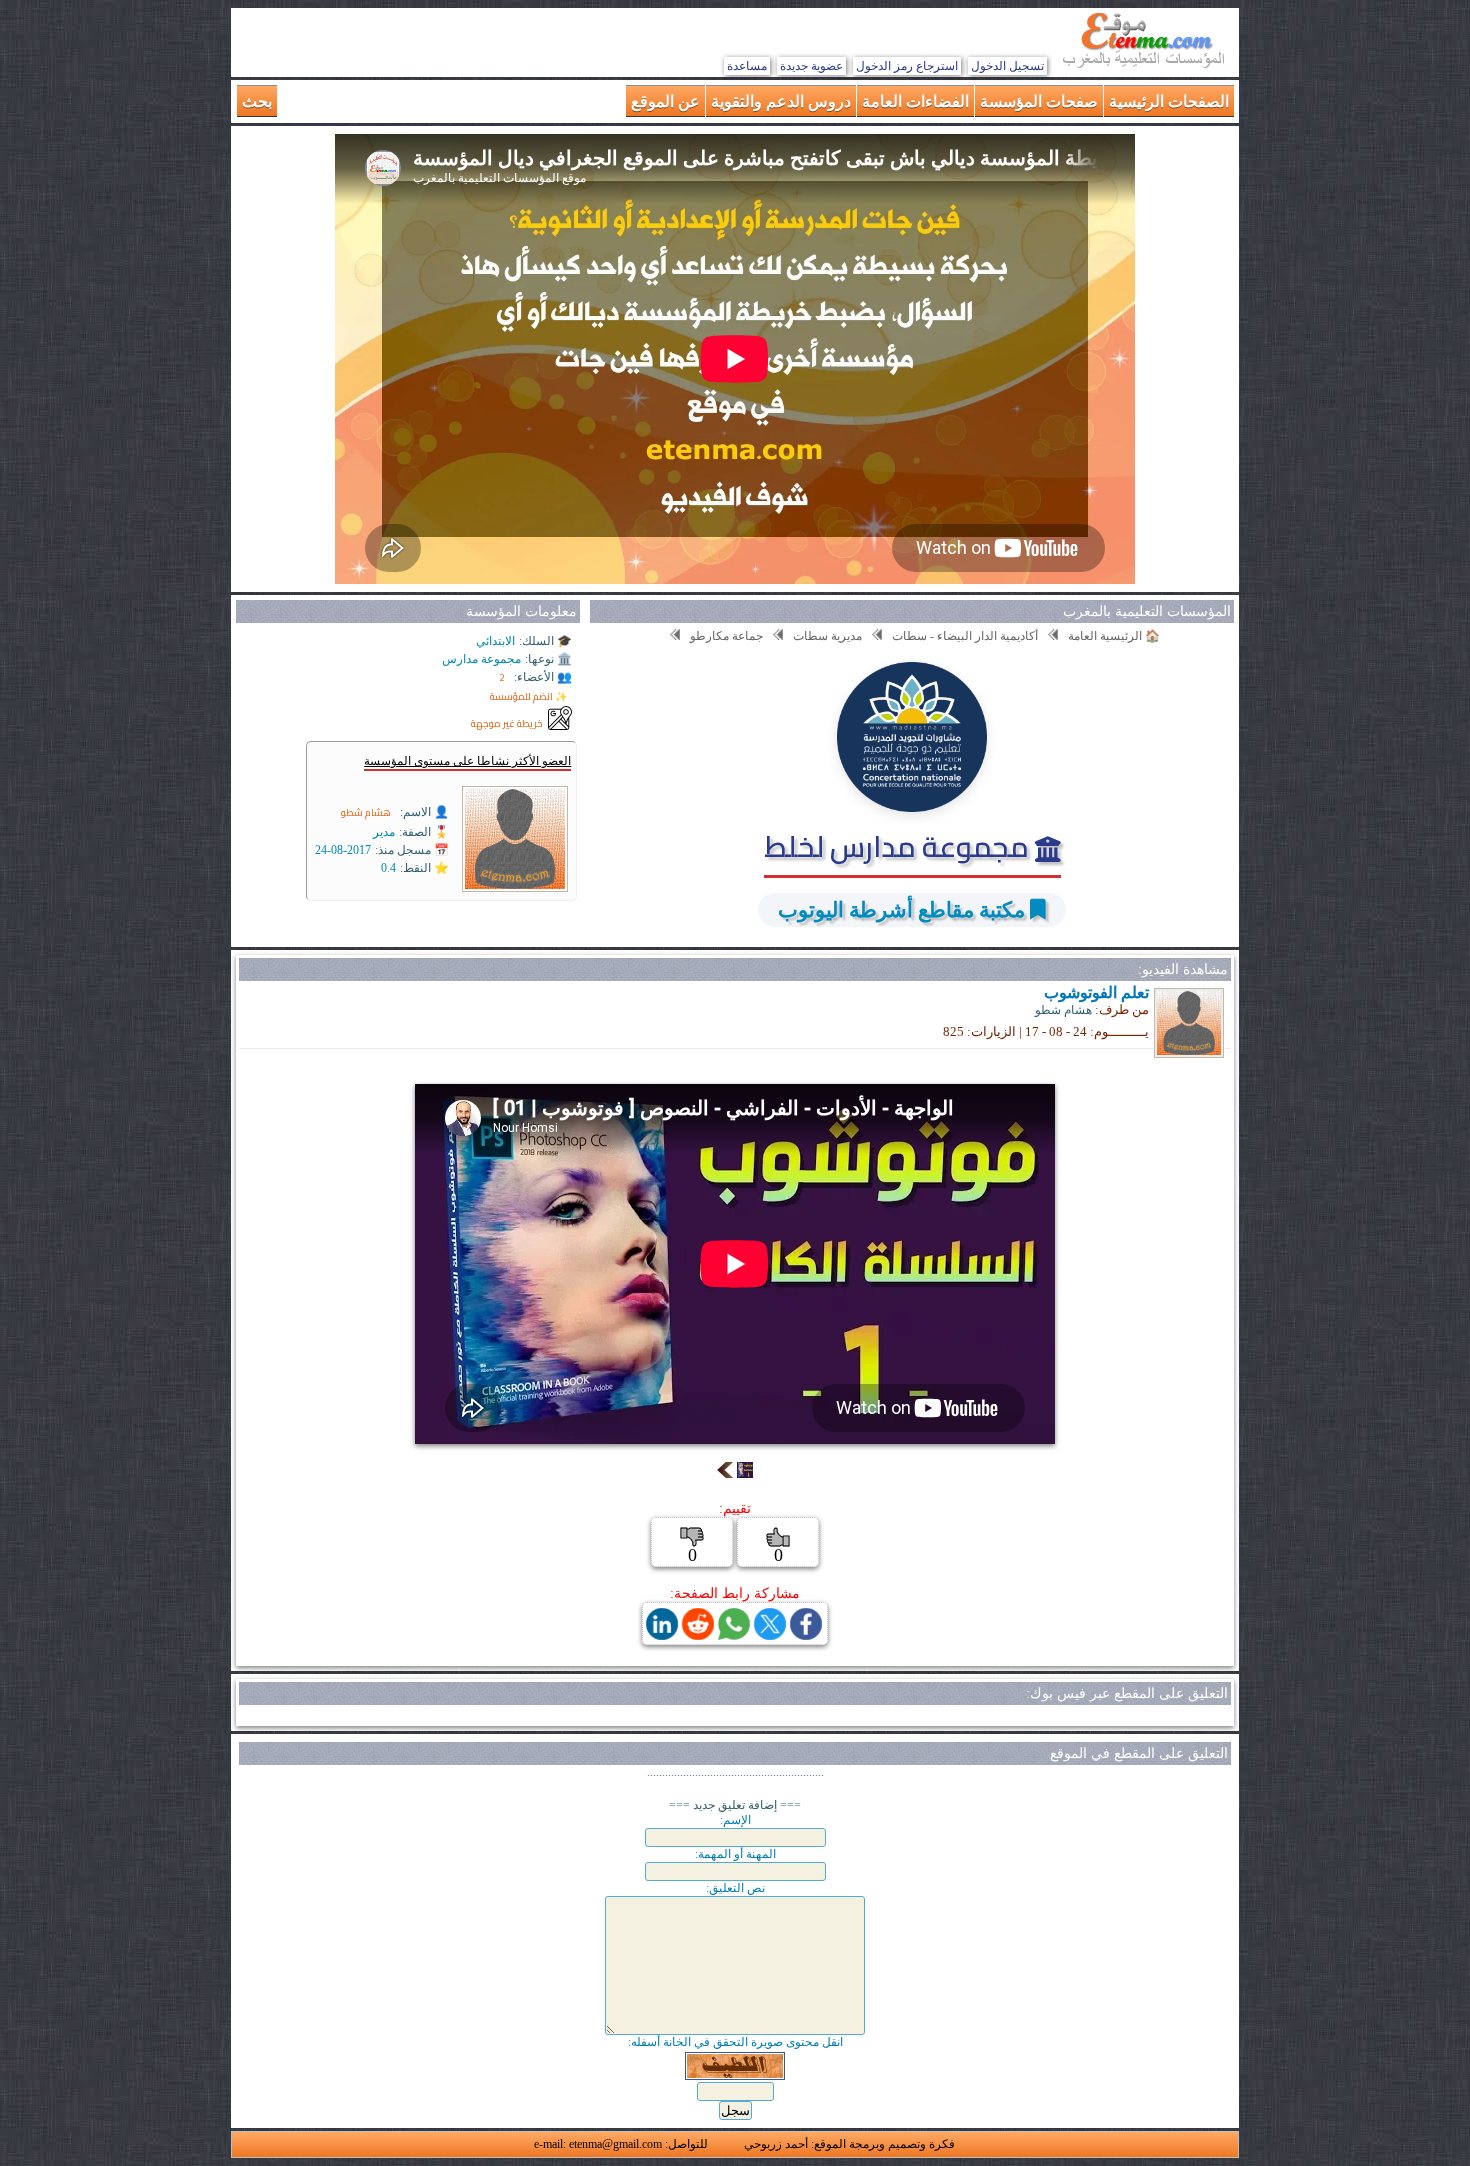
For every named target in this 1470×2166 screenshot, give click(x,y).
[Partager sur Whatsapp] (734, 1634)
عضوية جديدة (811, 66)
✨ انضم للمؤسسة (528, 696)
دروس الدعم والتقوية (781, 100)
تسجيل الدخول (1007, 66)
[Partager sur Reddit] (698, 1634)
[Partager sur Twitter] (770, 1634)
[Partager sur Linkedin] (662, 1634)
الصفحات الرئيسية (1169, 100)
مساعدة (747, 66)
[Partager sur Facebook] (806, 1634)
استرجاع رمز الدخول (907, 66)
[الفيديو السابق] (725, 1472)
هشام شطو (366, 812)
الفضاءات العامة (915, 100)
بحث (257, 100)
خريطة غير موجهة (507, 723)
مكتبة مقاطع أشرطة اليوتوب (901, 909)
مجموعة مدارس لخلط (899, 846)
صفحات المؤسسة (1039, 100)
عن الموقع (665, 100)
